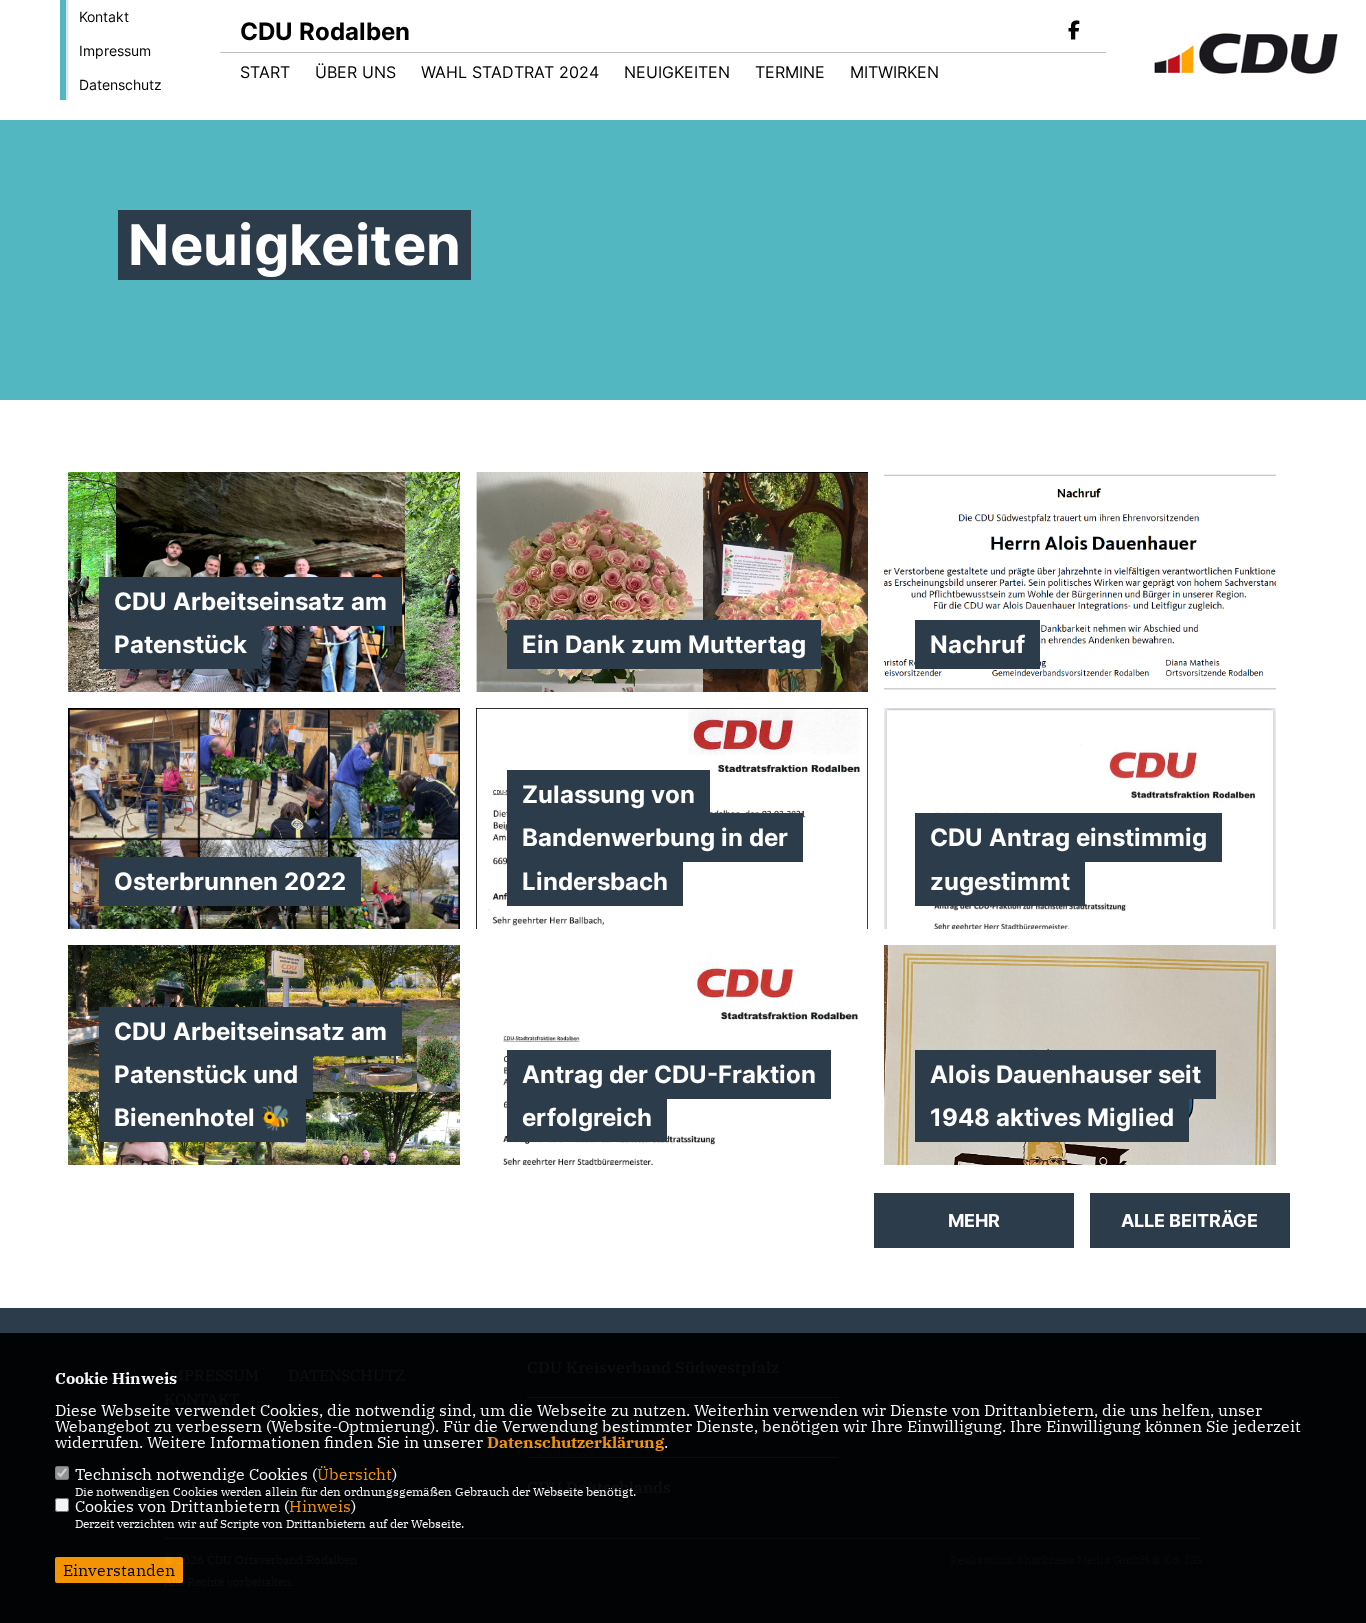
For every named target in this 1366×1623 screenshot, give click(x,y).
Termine (790, 72)
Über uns (355, 72)
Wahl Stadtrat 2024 (510, 72)
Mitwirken (894, 72)
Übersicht (354, 1474)
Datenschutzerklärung (575, 1442)
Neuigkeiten (677, 72)
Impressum (115, 50)
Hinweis (320, 1506)
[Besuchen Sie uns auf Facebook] (1074, 32)
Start (265, 72)
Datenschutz (120, 84)
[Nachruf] (1080, 582)
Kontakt (104, 16)
